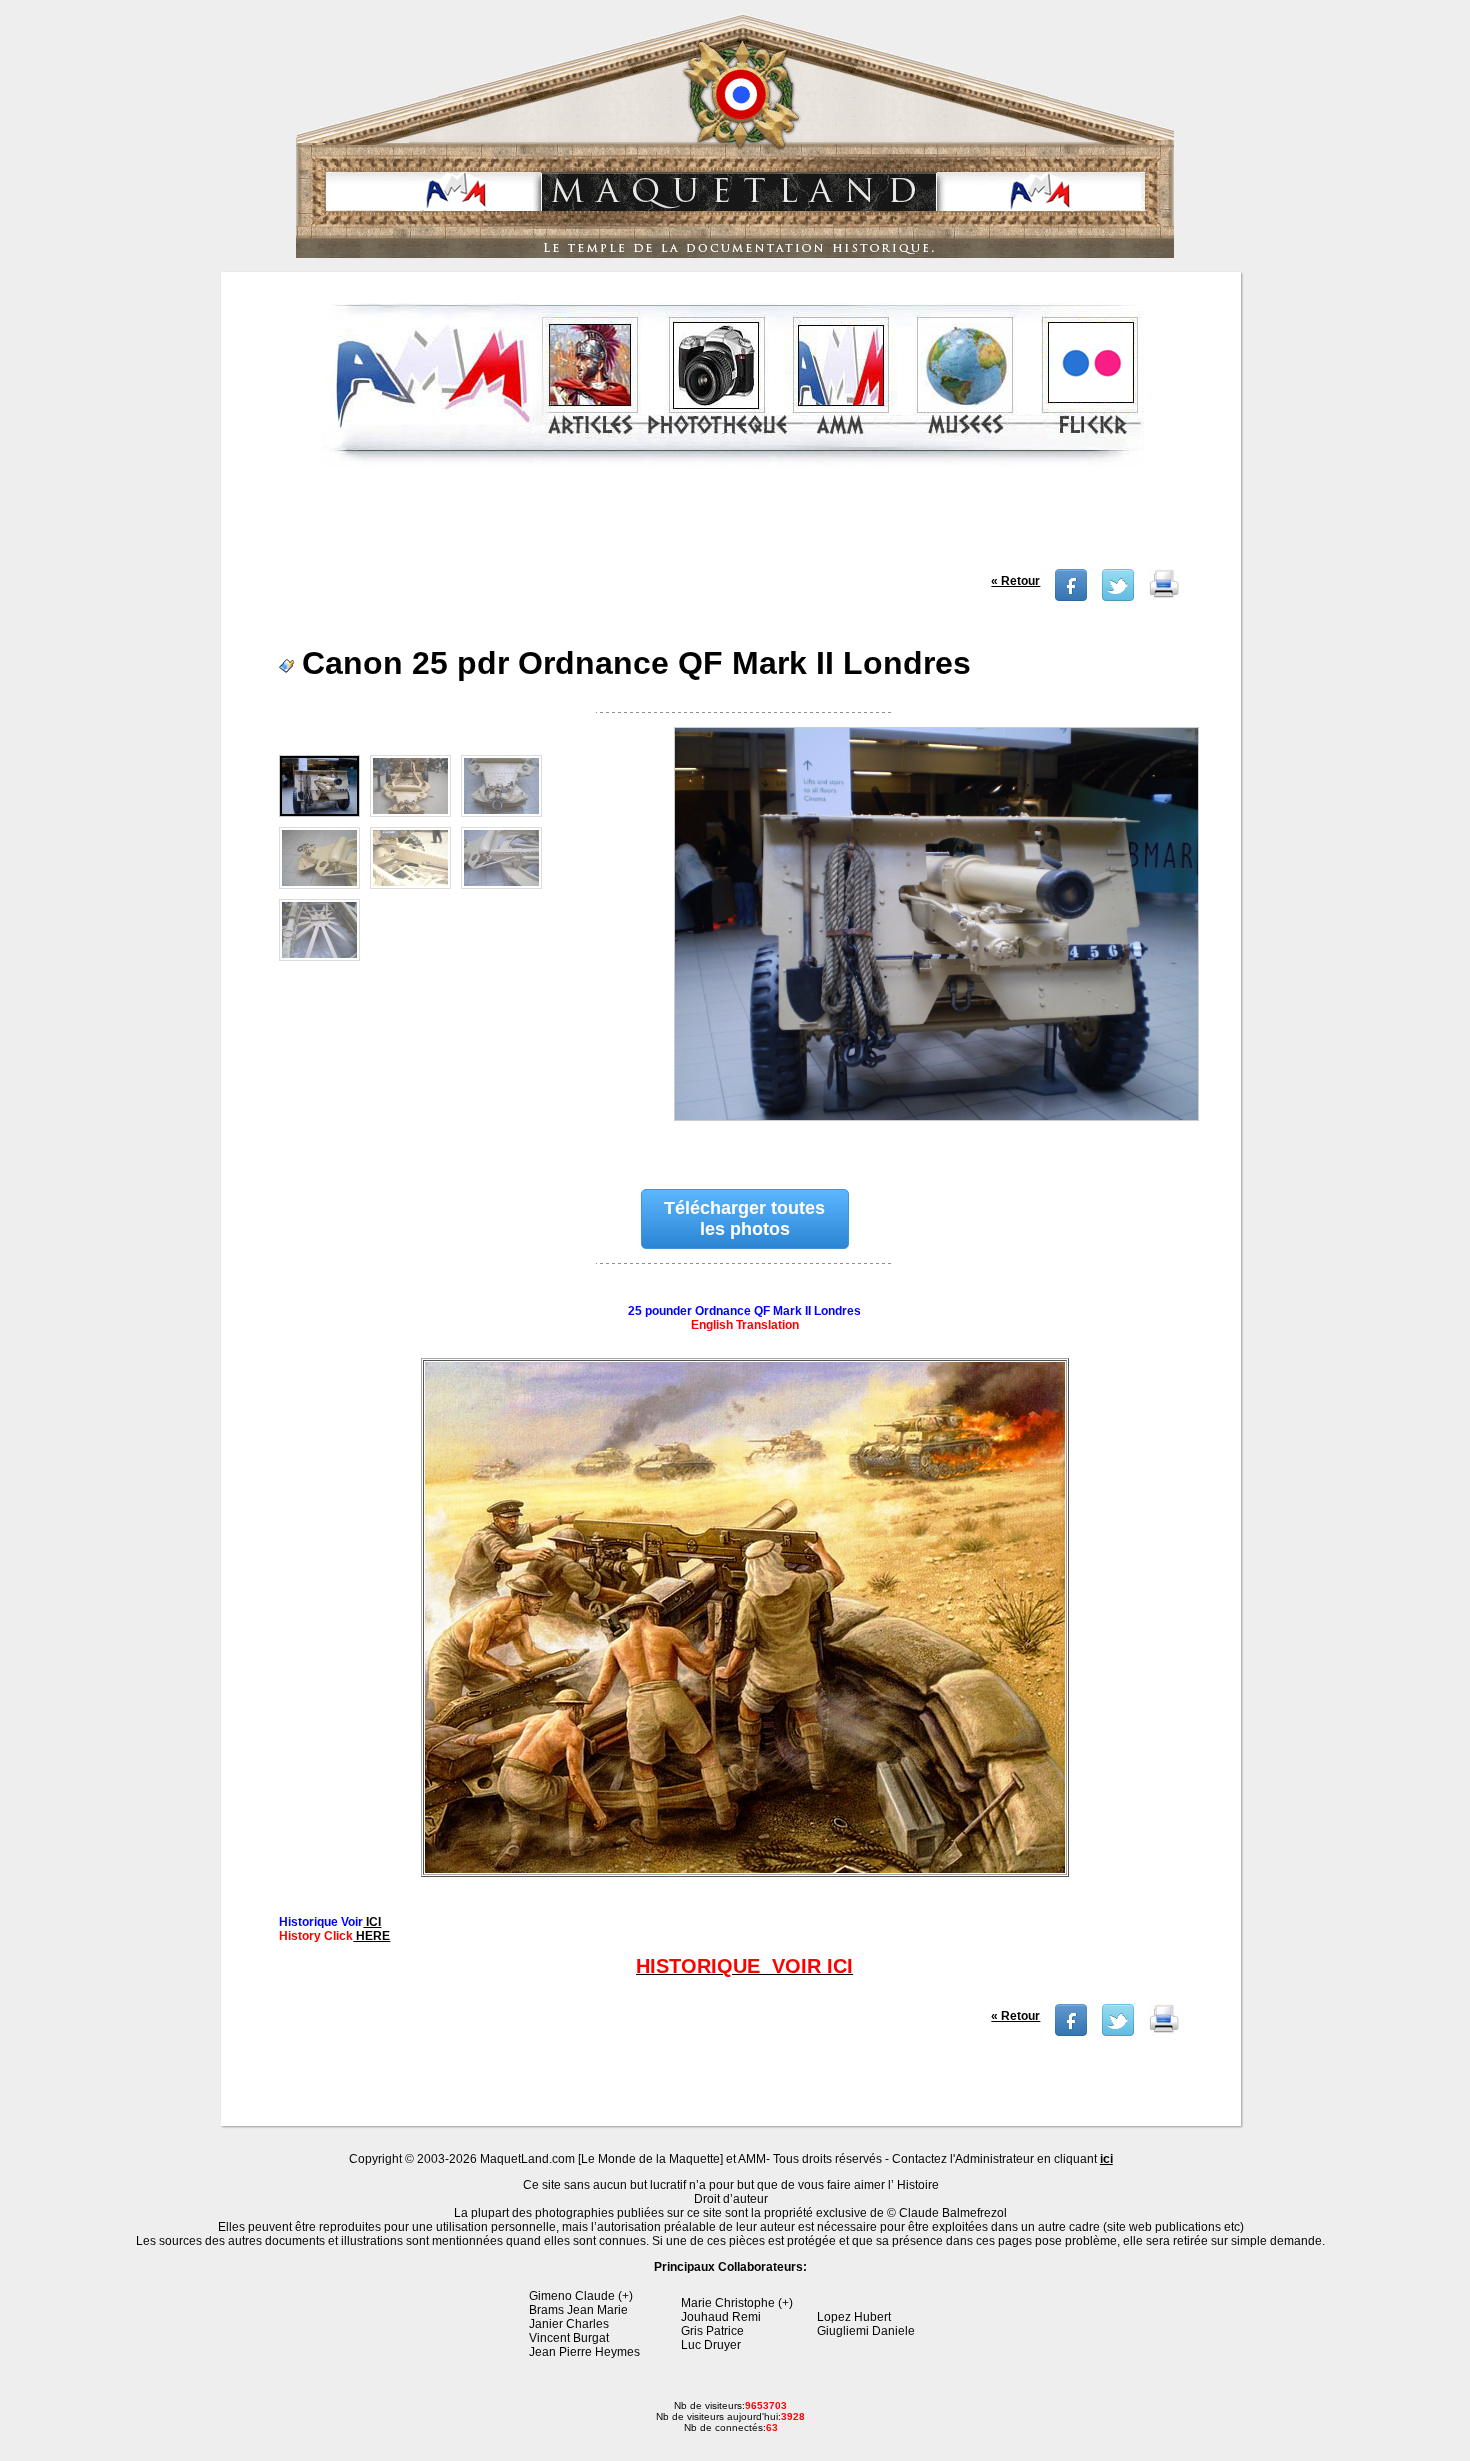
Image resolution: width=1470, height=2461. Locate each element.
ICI (372, 1922)
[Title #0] (935, 937)
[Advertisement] (733, 524)
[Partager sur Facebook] (1071, 597)
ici (1106, 2159)
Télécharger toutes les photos (744, 1218)
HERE (371, 1936)
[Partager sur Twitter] (1118, 597)
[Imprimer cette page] (1164, 597)
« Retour (1015, 581)
